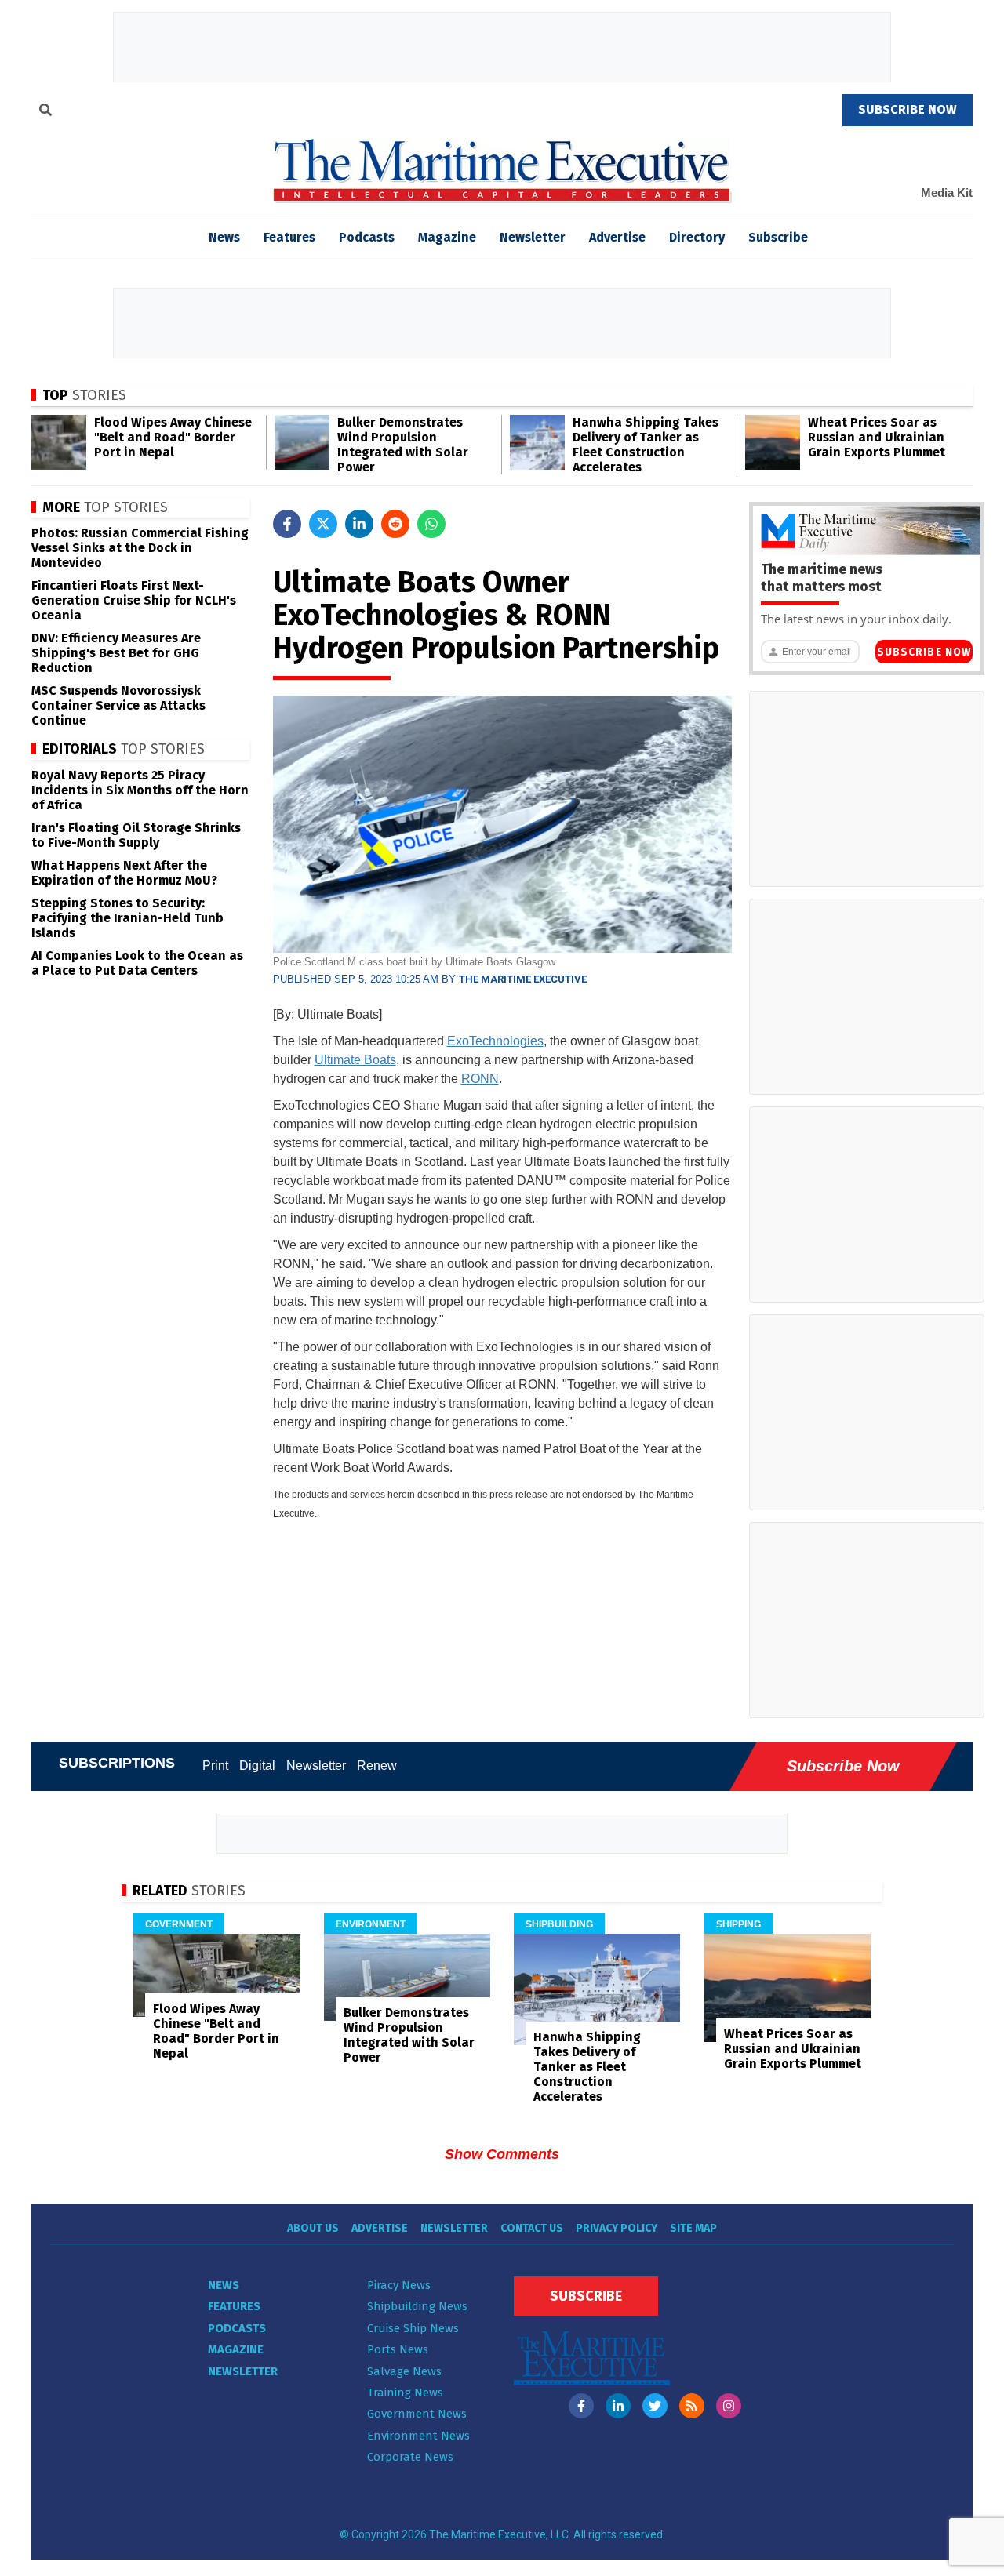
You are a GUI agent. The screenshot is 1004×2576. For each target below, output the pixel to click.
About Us (313, 2228)
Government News (417, 2414)
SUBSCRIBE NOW (908, 109)
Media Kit (947, 193)
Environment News (418, 2436)
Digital (257, 1766)
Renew (377, 1766)
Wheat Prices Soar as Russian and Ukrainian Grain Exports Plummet (877, 437)
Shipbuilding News (417, 2306)
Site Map (693, 2228)
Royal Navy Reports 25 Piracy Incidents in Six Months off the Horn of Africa (140, 790)
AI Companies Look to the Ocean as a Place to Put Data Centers (137, 963)
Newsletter (533, 237)
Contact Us (532, 2228)
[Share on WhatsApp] (431, 524)
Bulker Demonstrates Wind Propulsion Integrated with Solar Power (403, 445)
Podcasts (367, 237)
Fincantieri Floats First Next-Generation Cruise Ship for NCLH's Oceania (134, 600)
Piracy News (399, 2285)
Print (215, 1766)
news (224, 237)
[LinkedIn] (618, 2406)
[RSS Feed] (692, 2406)
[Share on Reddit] (395, 524)
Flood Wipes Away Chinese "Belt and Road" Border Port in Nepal (173, 437)
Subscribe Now (924, 652)
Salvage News (404, 2371)
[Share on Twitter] (323, 524)
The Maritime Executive (523, 979)
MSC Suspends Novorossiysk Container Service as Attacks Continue (118, 705)
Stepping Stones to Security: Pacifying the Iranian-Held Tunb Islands (127, 918)
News (224, 2285)
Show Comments (502, 2154)
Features (289, 237)
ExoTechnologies (495, 1041)
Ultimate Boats (355, 1060)
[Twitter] (655, 2406)
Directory (697, 237)
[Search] (45, 112)
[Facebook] (581, 2406)
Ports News (398, 2349)
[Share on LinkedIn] (359, 524)
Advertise (617, 237)
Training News (405, 2393)
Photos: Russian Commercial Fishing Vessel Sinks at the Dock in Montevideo (140, 548)
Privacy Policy (617, 2228)
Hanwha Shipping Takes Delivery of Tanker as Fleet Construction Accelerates (646, 445)
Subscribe (778, 237)
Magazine (447, 237)
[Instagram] (729, 2406)
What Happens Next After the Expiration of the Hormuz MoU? (124, 873)
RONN (480, 1079)
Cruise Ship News (413, 2328)
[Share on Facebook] (287, 524)
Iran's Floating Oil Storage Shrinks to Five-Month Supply (136, 835)
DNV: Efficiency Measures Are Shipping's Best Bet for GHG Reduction (116, 653)
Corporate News (410, 2457)
